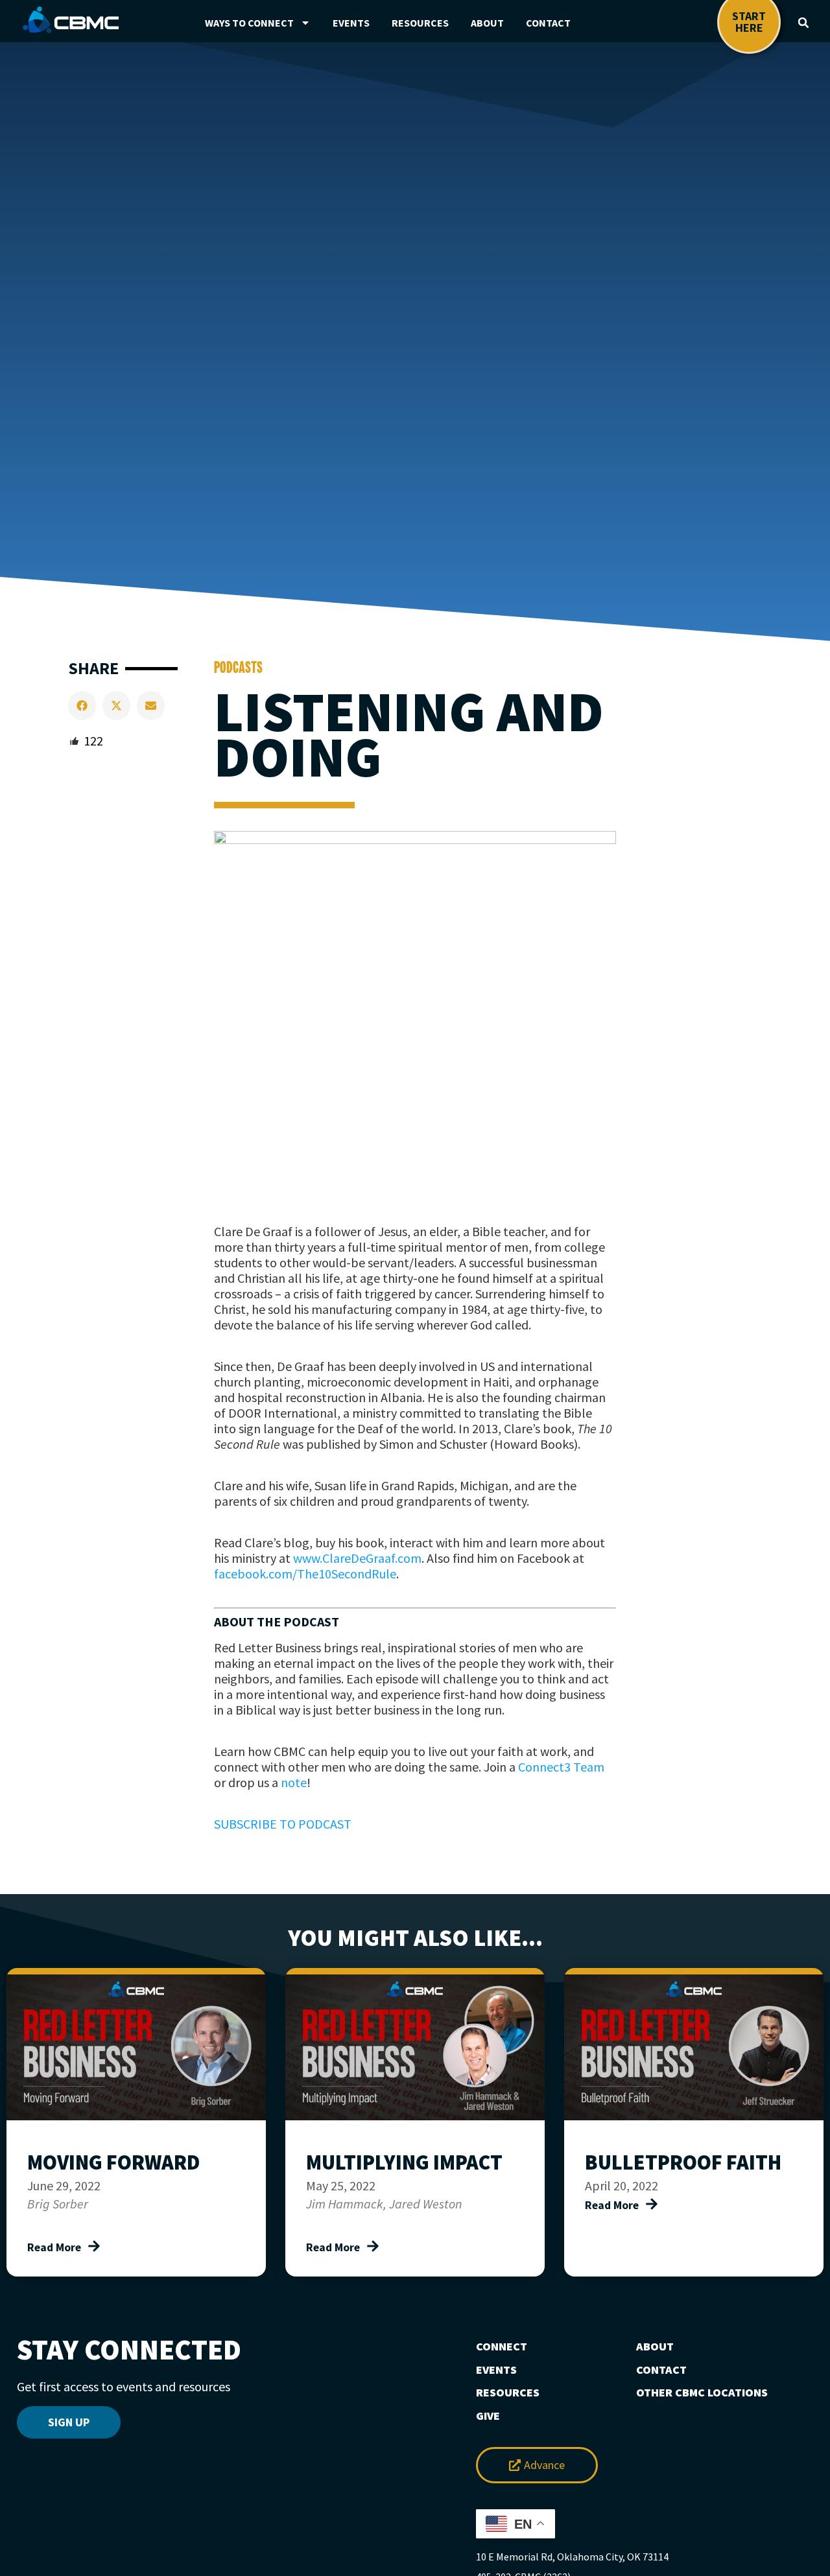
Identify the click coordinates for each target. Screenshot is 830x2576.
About (487, 23)
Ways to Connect (249, 23)
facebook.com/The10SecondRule (305, 1574)
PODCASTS (238, 667)
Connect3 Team (561, 1767)
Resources (420, 23)
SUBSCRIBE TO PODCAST (283, 1824)
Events (351, 23)
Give (488, 2416)
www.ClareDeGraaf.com (357, 1558)
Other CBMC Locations (702, 2393)
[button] (803, 23)
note (294, 1782)
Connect (502, 2347)
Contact (548, 23)
